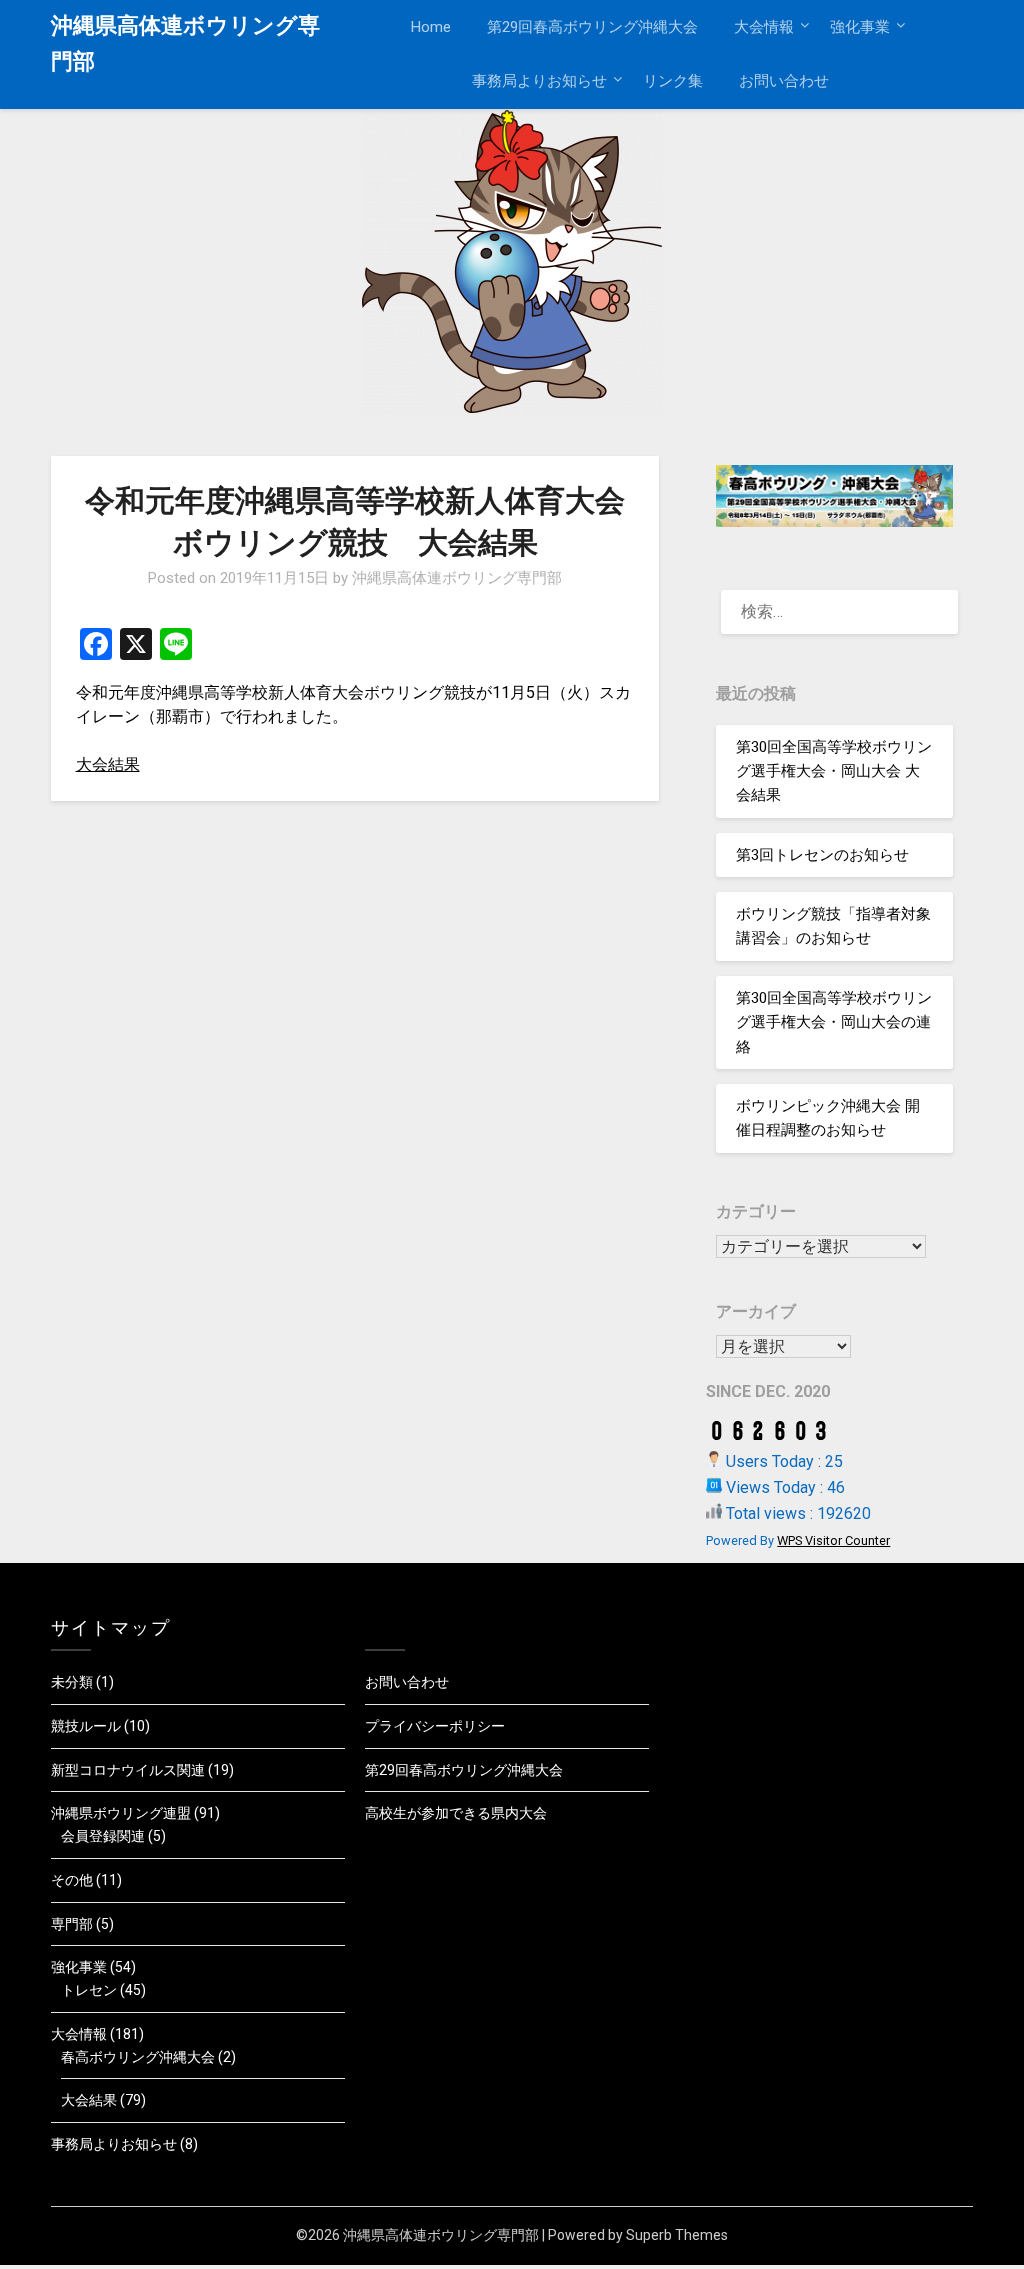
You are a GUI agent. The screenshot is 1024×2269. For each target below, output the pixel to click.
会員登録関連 (103, 1836)
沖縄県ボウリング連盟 (121, 1813)
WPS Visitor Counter (833, 1540)
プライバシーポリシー (435, 1726)
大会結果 (108, 764)
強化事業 (860, 27)
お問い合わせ (784, 81)
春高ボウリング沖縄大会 (138, 2057)
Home (431, 27)
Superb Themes (677, 2235)
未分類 (72, 1682)
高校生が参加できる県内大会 (456, 1813)
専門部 (72, 1924)
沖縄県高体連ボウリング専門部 (185, 43)
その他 (72, 1880)
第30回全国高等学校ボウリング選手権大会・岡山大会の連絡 (834, 1022)
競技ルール (86, 1726)
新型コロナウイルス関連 (128, 1770)
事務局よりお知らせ (539, 81)
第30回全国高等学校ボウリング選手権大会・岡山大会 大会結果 (834, 771)
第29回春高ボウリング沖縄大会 (592, 27)
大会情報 (764, 27)
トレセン (89, 1990)
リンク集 (673, 81)
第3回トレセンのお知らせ (822, 855)
